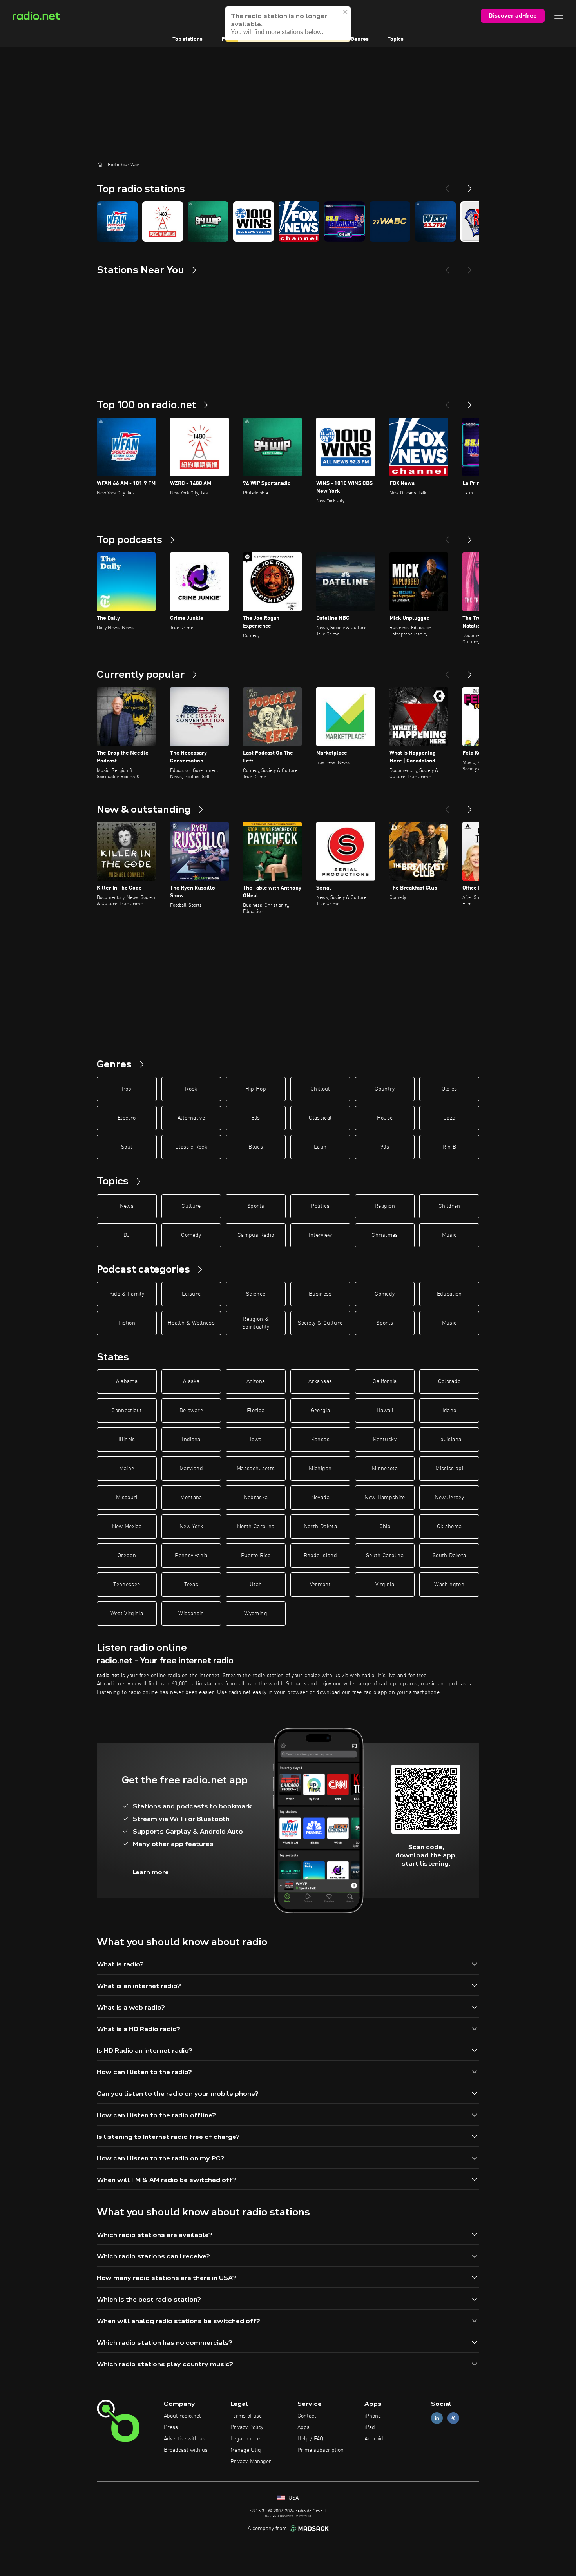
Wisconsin (191, 1614)
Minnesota (385, 1469)
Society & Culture (320, 1323)
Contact (307, 2416)
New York (191, 1527)
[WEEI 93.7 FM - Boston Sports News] (435, 221)
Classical (320, 1118)
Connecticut (127, 1411)
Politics (320, 1206)
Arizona (256, 1381)
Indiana (191, 1440)
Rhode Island (320, 1556)
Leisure (191, 1294)
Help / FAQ (310, 2439)
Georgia (320, 1411)
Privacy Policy (247, 2427)
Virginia (385, 1585)
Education (449, 1294)
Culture (191, 1206)
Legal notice (245, 2439)
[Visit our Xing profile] (453, 2418)
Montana (191, 1498)
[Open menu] (559, 16)
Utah (256, 1585)
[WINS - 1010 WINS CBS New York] (254, 221)
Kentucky (385, 1440)
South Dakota (449, 1556)
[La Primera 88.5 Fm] (344, 221)
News (127, 1206)
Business (320, 1294)
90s (385, 1147)
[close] (346, 12)
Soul (127, 1147)
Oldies (449, 1089)
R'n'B (449, 1147)
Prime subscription (321, 2450)
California (385, 1381)
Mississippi (449, 1469)
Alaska (191, 1381)
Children (449, 1206)
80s (256, 1118)
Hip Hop (255, 1089)
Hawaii (385, 1411)
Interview (320, 1235)
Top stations (187, 39)
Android (374, 2439)
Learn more (151, 1872)
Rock (191, 1089)
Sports (256, 1206)
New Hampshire (385, 1498)
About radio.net (182, 2416)
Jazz (449, 1118)
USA (293, 2498)
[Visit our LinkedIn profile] (437, 2418)
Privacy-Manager (251, 2462)
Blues (256, 1147)
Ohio (385, 1527)
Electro (127, 1118)
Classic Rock (191, 1147)
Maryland (191, 1469)
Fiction (127, 1323)
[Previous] (447, 185)
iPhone (373, 2416)
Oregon (127, 1556)
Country (385, 1089)
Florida (256, 1411)
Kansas (320, 1440)
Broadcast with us (186, 2450)
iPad (370, 2427)
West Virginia (127, 1614)
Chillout (320, 1089)
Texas (191, 1585)
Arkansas (320, 1381)
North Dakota (320, 1527)
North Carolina (256, 1527)
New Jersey (449, 1498)
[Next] (470, 185)
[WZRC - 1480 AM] (163, 221)
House (385, 1118)
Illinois (127, 1440)
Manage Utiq (246, 2450)
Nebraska (256, 1498)
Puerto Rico (256, 1556)
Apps (303, 2427)
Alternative (191, 1118)
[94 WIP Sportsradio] (208, 221)
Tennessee (127, 1585)
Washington (449, 1585)
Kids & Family (127, 1294)
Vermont (320, 1585)
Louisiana (449, 1440)
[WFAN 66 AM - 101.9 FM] (117, 221)
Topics (396, 39)
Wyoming (255, 1614)
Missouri (127, 1498)
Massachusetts (256, 1469)
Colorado (449, 1381)
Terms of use (246, 2416)
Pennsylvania (191, 1556)
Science (256, 1294)
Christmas (385, 1235)
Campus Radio (256, 1235)
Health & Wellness (191, 1323)
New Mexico (127, 1527)
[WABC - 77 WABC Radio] (390, 221)
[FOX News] (299, 221)
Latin (320, 1147)
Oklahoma (449, 1527)
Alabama (127, 1381)
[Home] (100, 165)
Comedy (191, 1235)
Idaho (449, 1411)
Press (171, 2427)
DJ (127, 1235)
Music (449, 1235)
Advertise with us (185, 2439)
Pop (127, 1089)
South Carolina (385, 1556)
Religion (385, 1206)
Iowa (256, 1440)
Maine (127, 1469)
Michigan (320, 1469)
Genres (360, 39)
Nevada (320, 1498)
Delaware (191, 1411)
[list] (288, 221)
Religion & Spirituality (256, 1323)
